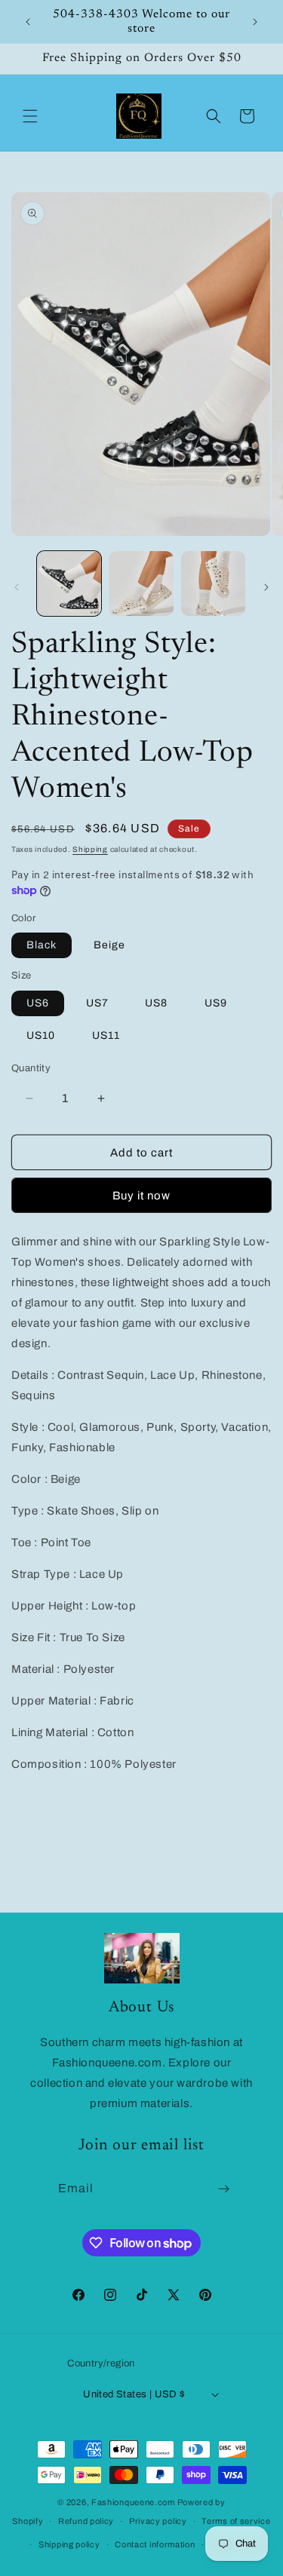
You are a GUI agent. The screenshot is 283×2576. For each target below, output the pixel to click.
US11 (106, 1035)
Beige (109, 945)
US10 (41, 1035)
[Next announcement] (255, 22)
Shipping (90, 849)
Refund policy (86, 2521)
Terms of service (236, 2521)
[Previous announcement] (28, 22)
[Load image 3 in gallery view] (141, 583)
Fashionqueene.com (133, 2502)
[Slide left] (17, 587)
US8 (156, 1003)
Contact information (155, 2544)
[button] (30, 116)
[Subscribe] (223, 2189)
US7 (97, 1003)
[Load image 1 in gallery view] (69, 583)
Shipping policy (69, 2544)
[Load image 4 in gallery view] (213, 583)
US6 (38, 1003)
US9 (216, 1003)
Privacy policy (158, 2521)
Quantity (31, 1068)
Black (42, 945)
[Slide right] (266, 587)
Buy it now (141, 1196)
